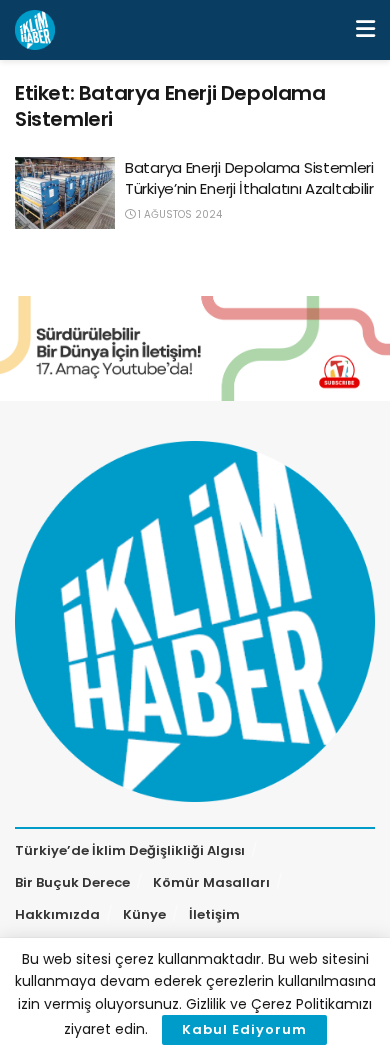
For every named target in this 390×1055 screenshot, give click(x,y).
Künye (144, 914)
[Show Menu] (365, 30)
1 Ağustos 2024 (178, 214)
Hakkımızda (57, 914)
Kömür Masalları (211, 882)
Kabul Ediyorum (244, 1029)
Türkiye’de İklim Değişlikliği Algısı (130, 850)
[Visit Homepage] (35, 30)
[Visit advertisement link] (195, 348)
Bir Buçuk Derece (72, 882)
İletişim (214, 914)
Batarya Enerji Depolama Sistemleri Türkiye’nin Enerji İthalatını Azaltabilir (249, 178)
